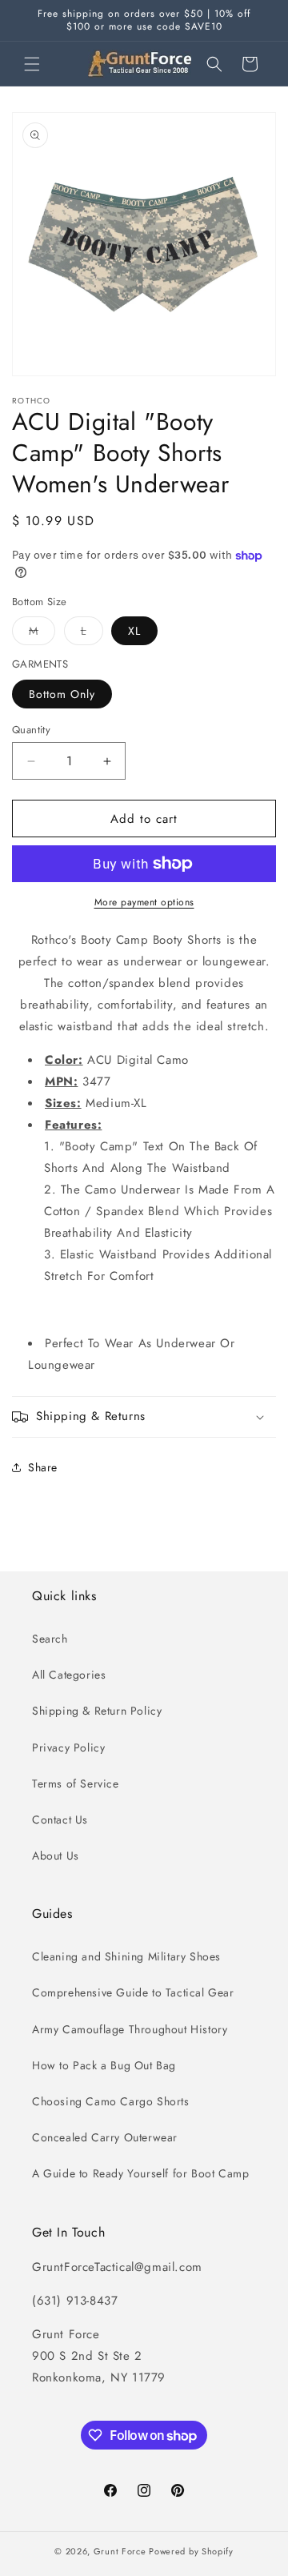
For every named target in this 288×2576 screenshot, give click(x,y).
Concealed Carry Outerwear (105, 2137)
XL (134, 631)
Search (50, 1639)
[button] (32, 64)
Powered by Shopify (191, 2551)
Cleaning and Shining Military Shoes (126, 1956)
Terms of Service (76, 1784)
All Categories (69, 1675)
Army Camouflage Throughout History (130, 2029)
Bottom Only (62, 694)
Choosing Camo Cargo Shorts (111, 2101)
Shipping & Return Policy (97, 1711)
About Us (56, 1856)
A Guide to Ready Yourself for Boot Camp (140, 2173)
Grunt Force (120, 2551)
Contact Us (60, 1820)
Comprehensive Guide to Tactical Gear (133, 1992)
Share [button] (43, 1467)
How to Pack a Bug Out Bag (104, 2065)
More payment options (144, 902)
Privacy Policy (68, 1747)
